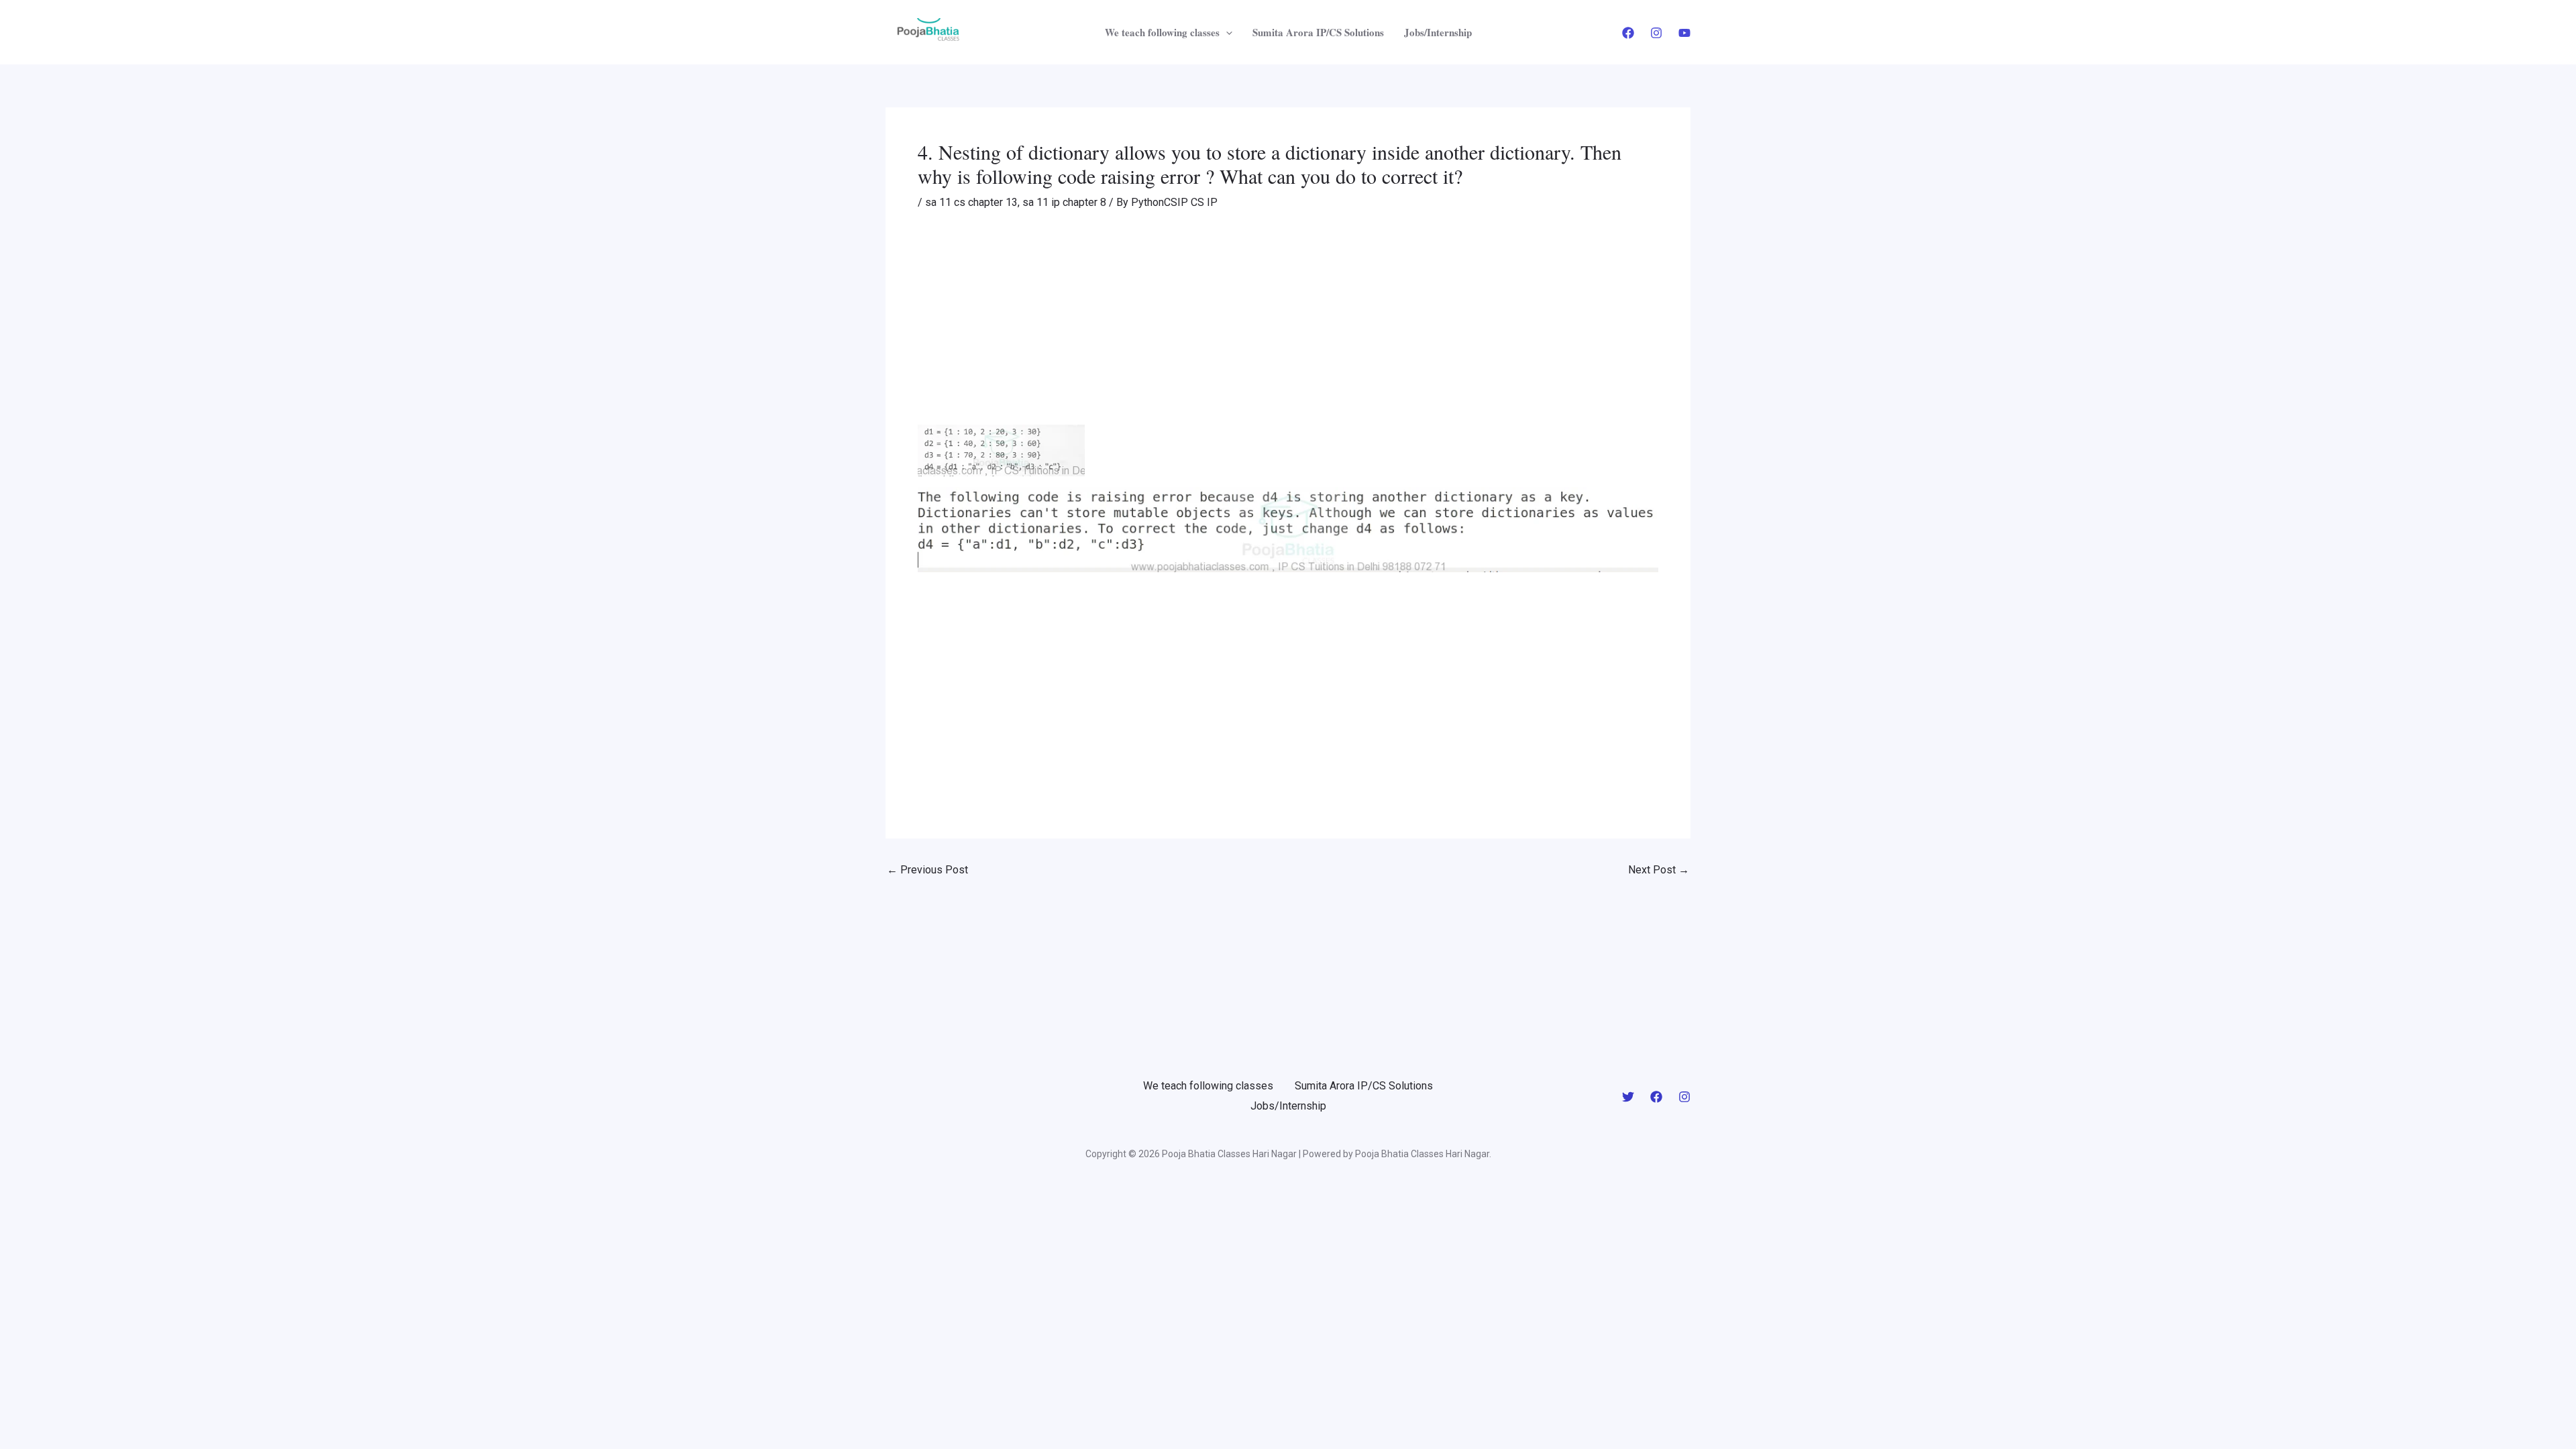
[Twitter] (1628, 1097)
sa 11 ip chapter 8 (1064, 202)
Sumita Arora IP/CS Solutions (1318, 32)
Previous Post (927, 870)
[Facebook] (1628, 33)
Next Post (1659, 870)
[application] (1226, 32)
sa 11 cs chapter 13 (971, 202)
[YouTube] (1684, 33)
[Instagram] (1656, 33)
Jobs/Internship (1438, 32)
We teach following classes (1162, 32)
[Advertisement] (1288, 325)
